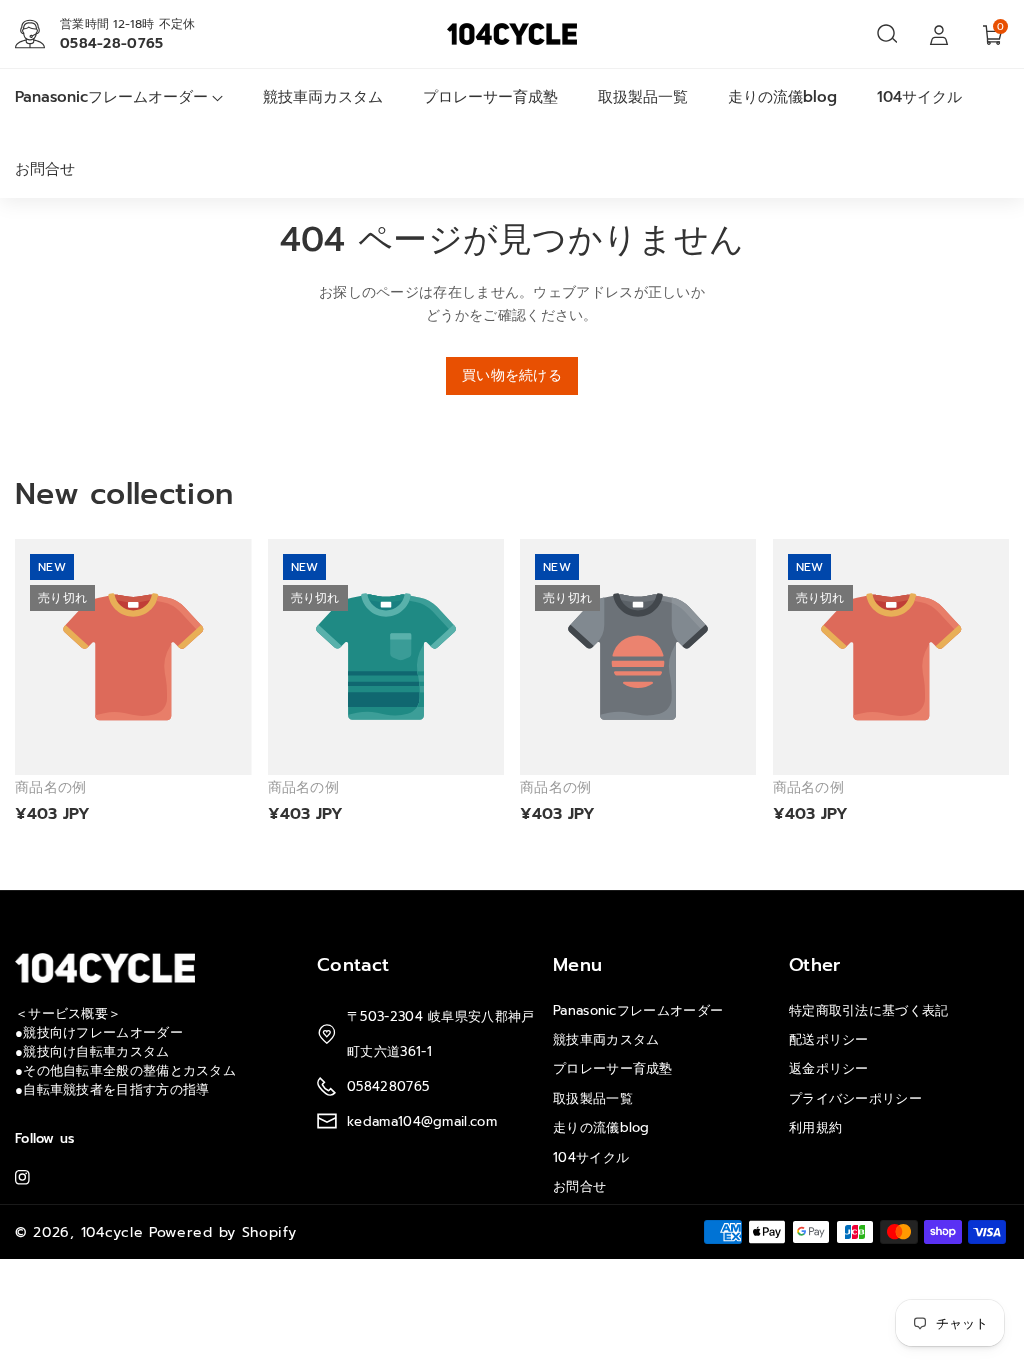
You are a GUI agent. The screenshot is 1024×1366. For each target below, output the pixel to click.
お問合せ (579, 1186)
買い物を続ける (512, 375)
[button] (887, 34)
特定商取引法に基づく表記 (869, 1010)
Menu (577, 965)
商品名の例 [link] (51, 788)
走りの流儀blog (601, 1127)
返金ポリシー (829, 1068)
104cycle (112, 1232)
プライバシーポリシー (855, 1098)
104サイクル (591, 1157)
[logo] (105, 967)
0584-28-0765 (112, 43)
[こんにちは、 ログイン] (939, 34)
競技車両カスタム (606, 1039)
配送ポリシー (829, 1039)
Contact (353, 965)
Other (815, 965)
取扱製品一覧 (593, 1098)
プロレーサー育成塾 (613, 1068)
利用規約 (815, 1127)
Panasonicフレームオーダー (638, 1010)
